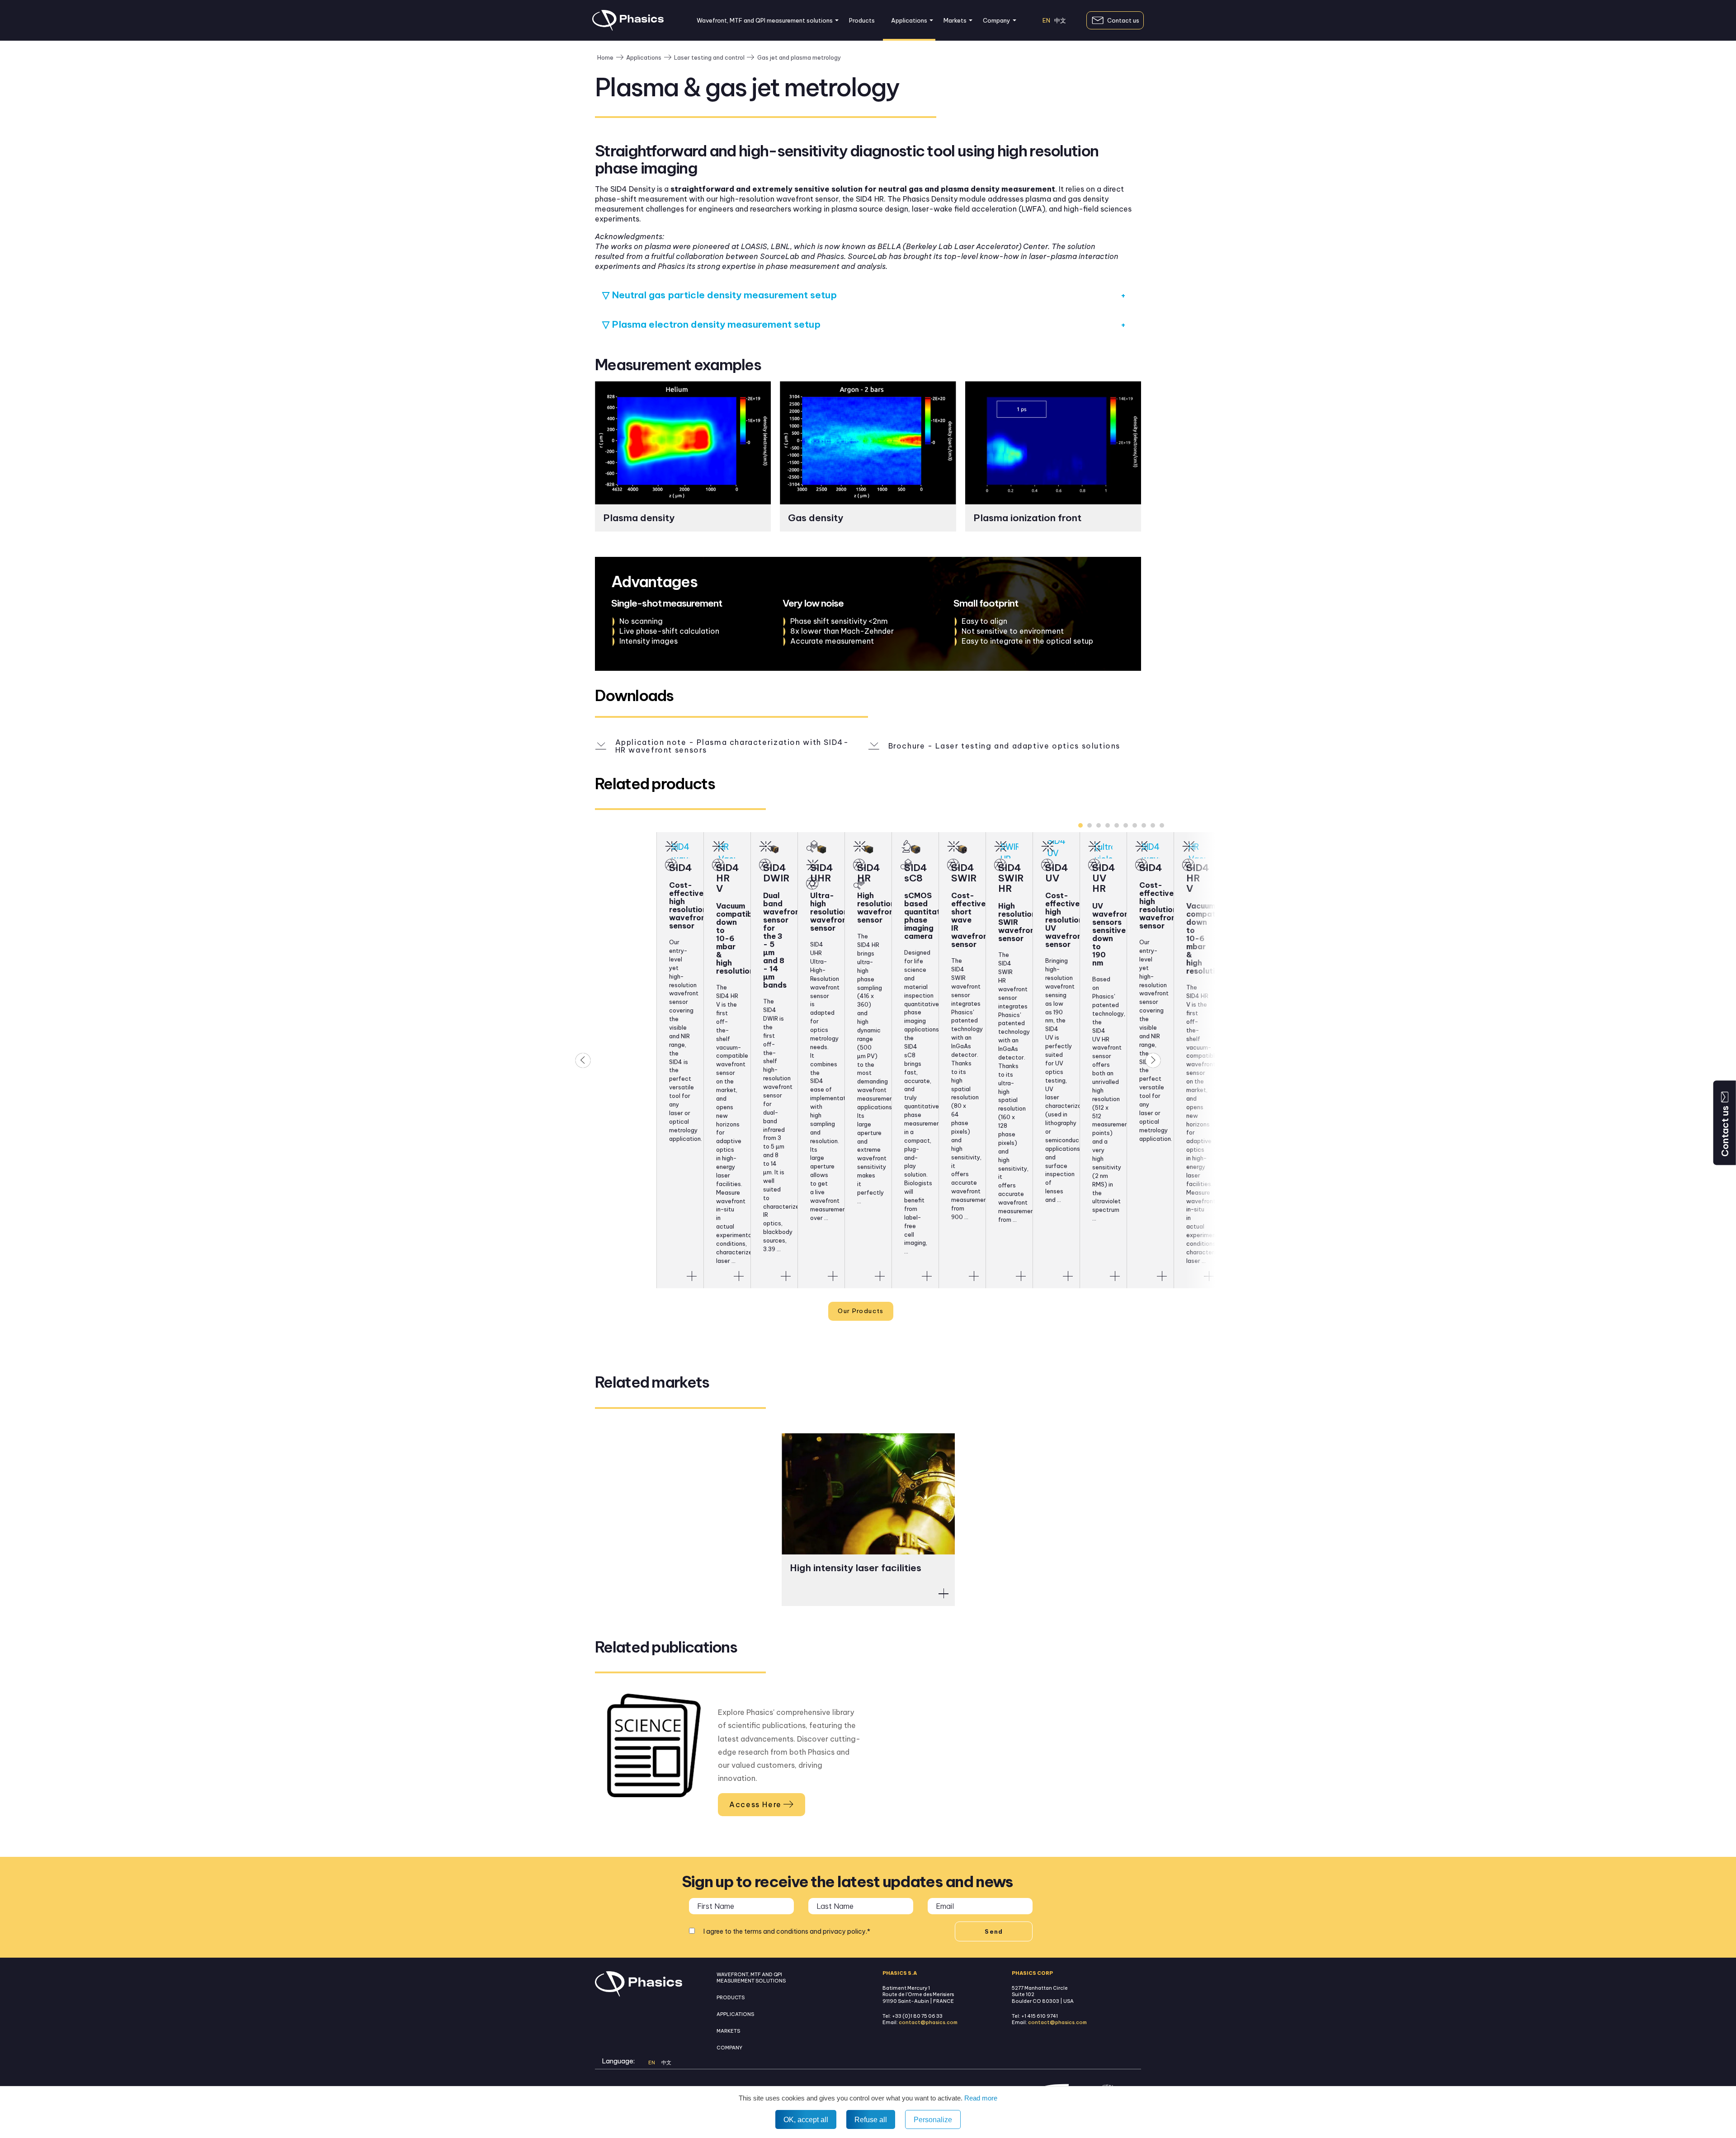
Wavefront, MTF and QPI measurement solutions (765, 20)
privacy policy (844, 1931)
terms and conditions (776, 1931)
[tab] (868, 290)
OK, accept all (806, 2119)
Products (862, 20)
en (1046, 21)
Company (997, 20)
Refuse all (871, 2119)
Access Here (755, 1804)
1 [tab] (1080, 825)
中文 (1060, 21)
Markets (955, 20)
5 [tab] (1117, 825)
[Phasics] (628, 28)
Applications (909, 20)
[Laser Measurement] (671, 846)
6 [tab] (1126, 825)
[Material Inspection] (812, 846)
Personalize (933, 2119)
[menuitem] (765, 20)
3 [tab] (1099, 825)
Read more (980, 2098)
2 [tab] (1090, 825)
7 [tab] (1135, 825)
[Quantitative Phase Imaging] (906, 846)
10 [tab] (1162, 825)
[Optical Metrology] (1188, 865)
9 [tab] (1153, 825)
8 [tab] (1144, 825)
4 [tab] (1108, 825)
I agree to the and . (787, 1931)
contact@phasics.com (928, 2022)
